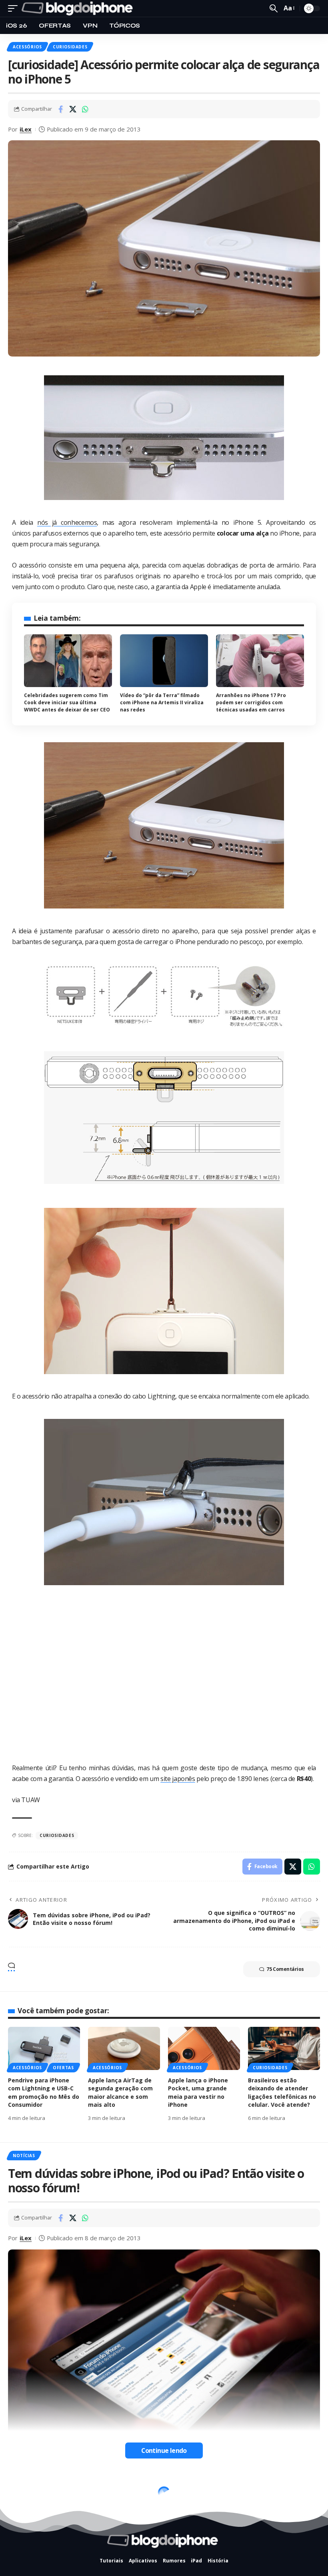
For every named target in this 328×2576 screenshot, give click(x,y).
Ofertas (63, 2068)
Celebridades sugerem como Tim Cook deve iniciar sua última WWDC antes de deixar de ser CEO (67, 702)
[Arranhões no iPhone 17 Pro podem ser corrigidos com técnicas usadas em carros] (260, 661)
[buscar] (274, 8)
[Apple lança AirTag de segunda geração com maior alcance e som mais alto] (124, 2048)
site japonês (178, 1779)
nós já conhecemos (67, 522)
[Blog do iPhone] (79, 8)
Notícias (24, 2156)
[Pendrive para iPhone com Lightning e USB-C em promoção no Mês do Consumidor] (44, 2048)
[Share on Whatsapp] (85, 109)
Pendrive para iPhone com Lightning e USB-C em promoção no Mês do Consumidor (44, 2092)
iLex (26, 129)
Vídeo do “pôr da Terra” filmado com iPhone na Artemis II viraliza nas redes (162, 702)
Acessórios (27, 47)
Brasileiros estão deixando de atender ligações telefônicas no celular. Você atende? (282, 2092)
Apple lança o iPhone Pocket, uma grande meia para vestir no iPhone (198, 2092)
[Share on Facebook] (60, 109)
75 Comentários (285, 1969)
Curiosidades (70, 47)
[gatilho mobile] (15, 8)
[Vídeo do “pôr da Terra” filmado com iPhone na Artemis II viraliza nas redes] (164, 661)
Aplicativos (28, 2488)
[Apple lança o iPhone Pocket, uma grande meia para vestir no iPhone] (204, 2048)
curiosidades (57, 1835)
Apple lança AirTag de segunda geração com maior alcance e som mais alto (120, 2092)
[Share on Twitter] (73, 109)
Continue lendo (164, 2450)
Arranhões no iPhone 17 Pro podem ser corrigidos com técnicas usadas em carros (251, 702)
